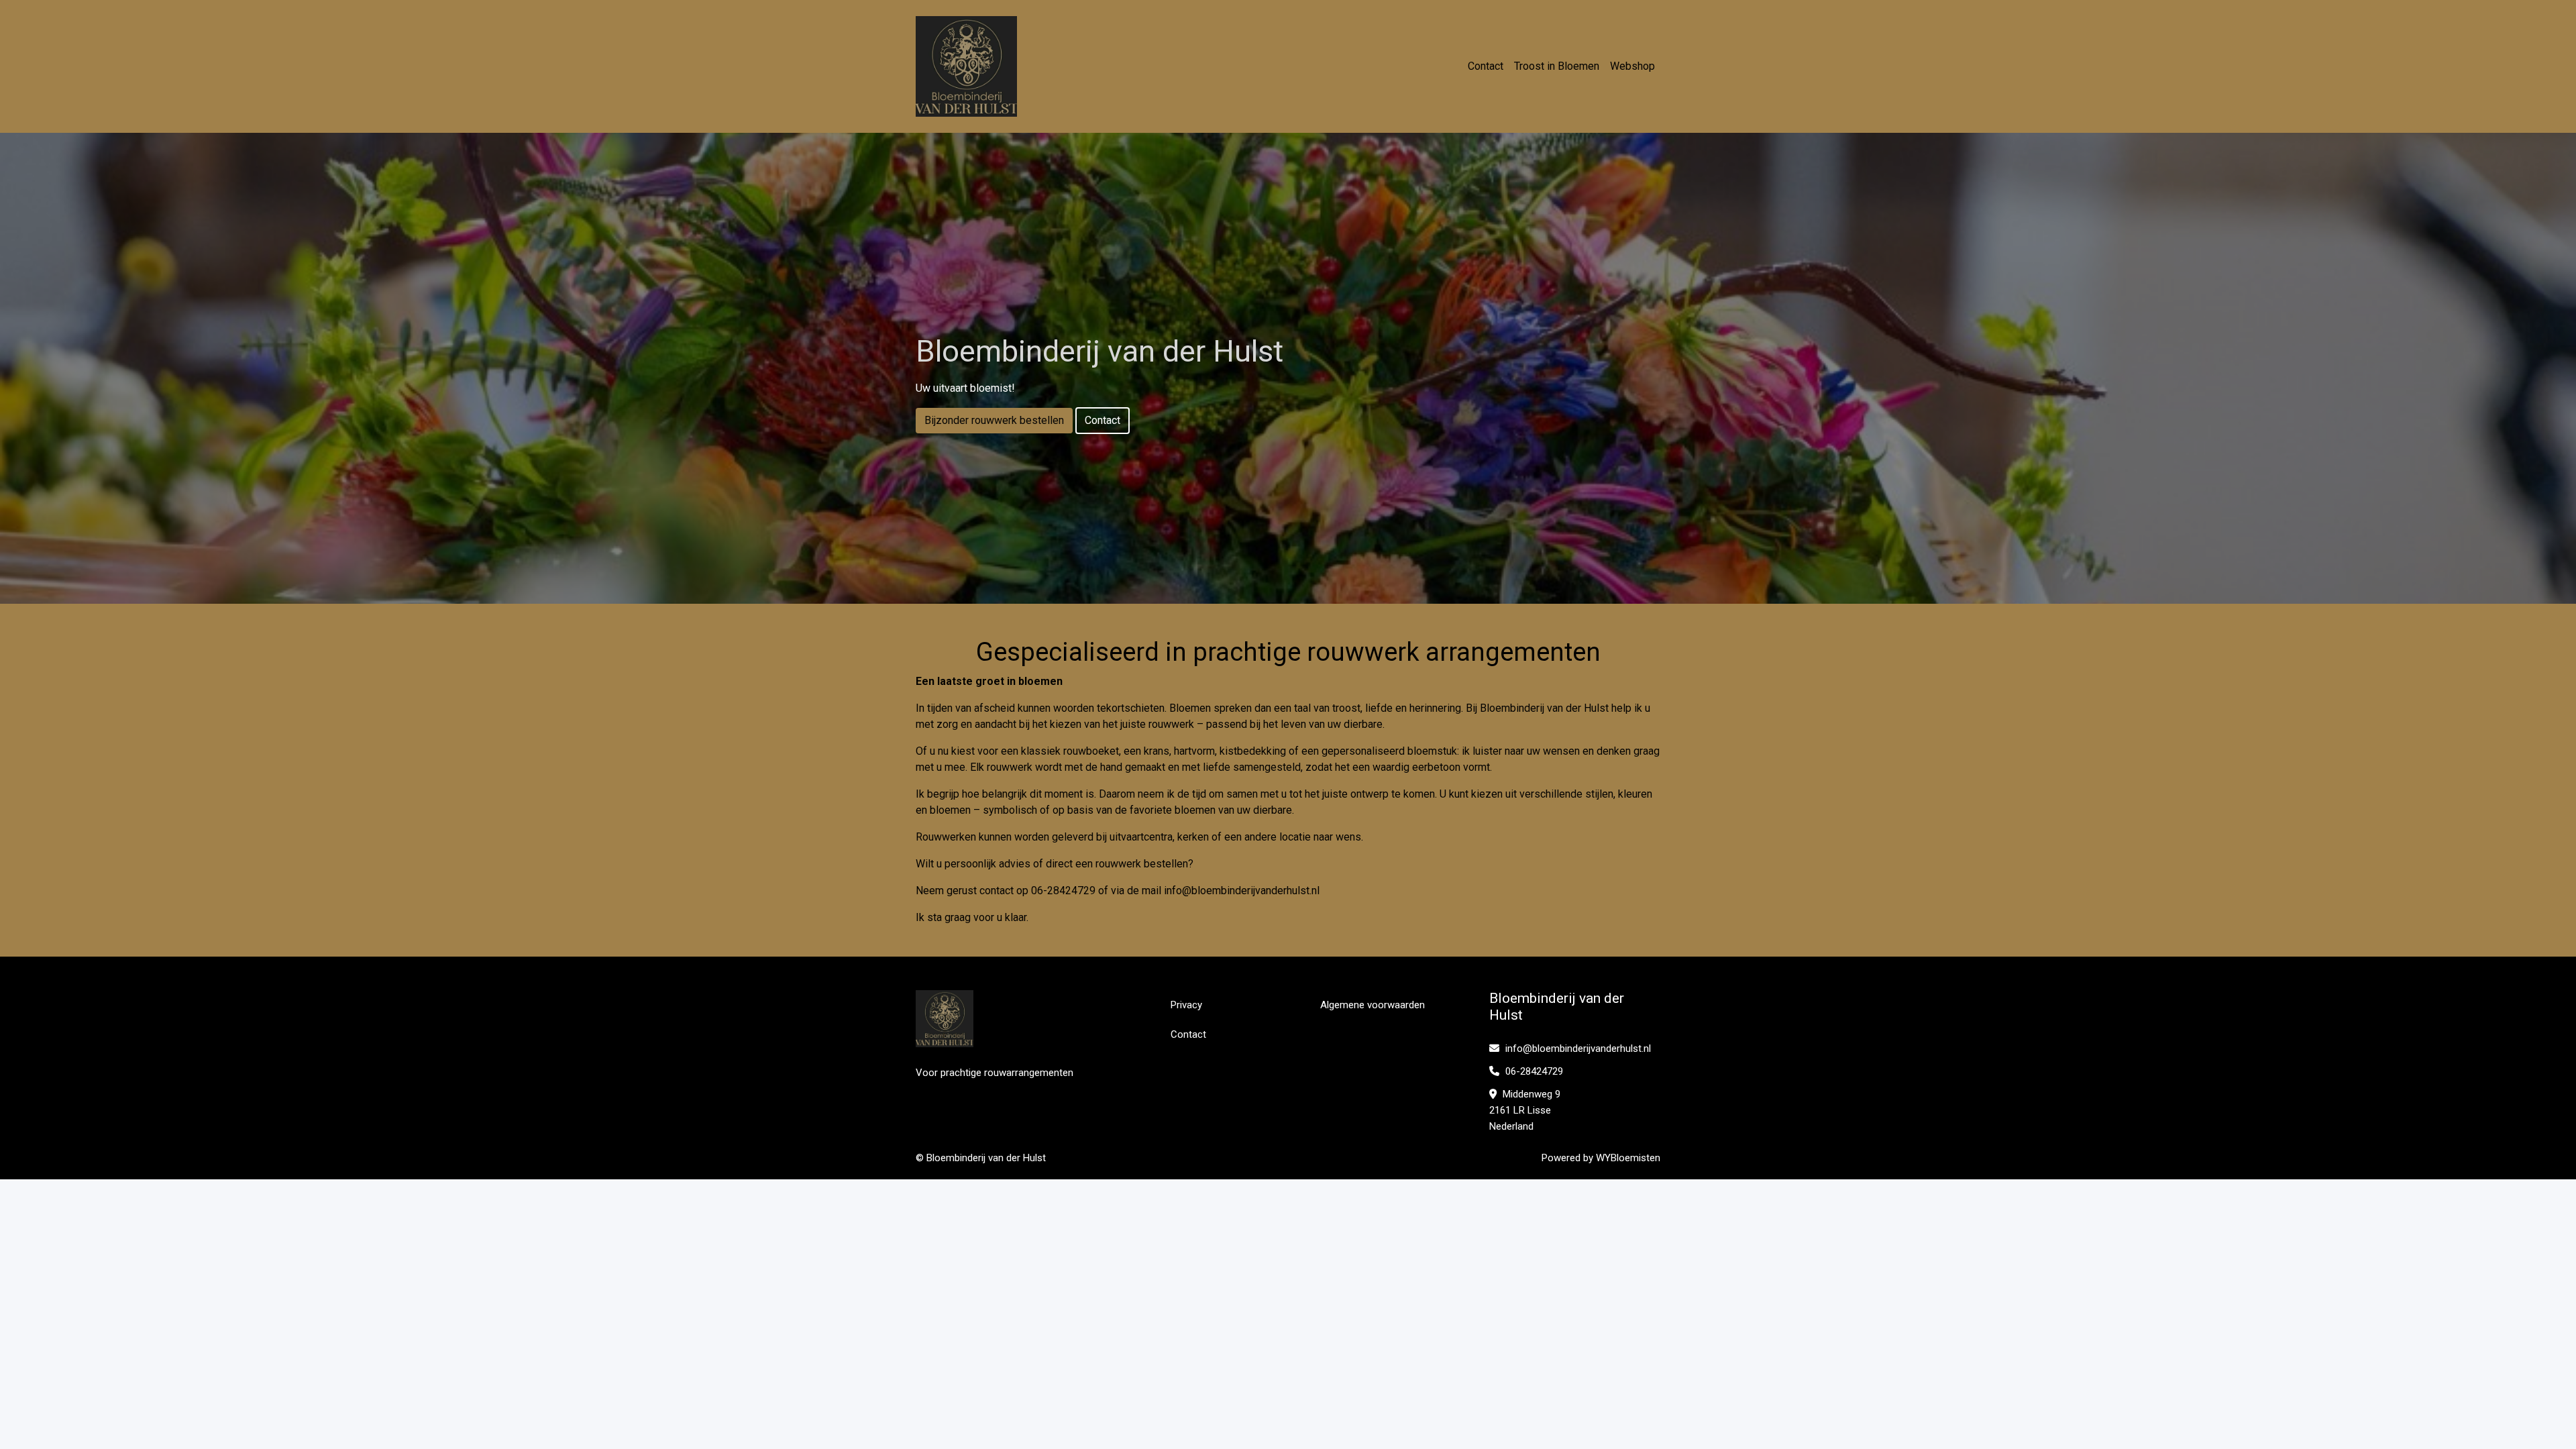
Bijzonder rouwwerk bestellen (994, 420)
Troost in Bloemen (1557, 66)
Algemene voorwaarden (1373, 1005)
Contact (1486, 66)
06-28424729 (1533, 1071)
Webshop (1632, 66)
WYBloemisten (1628, 1158)
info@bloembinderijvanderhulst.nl (1242, 891)
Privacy (1186, 1005)
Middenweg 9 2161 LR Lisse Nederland (1525, 1110)
